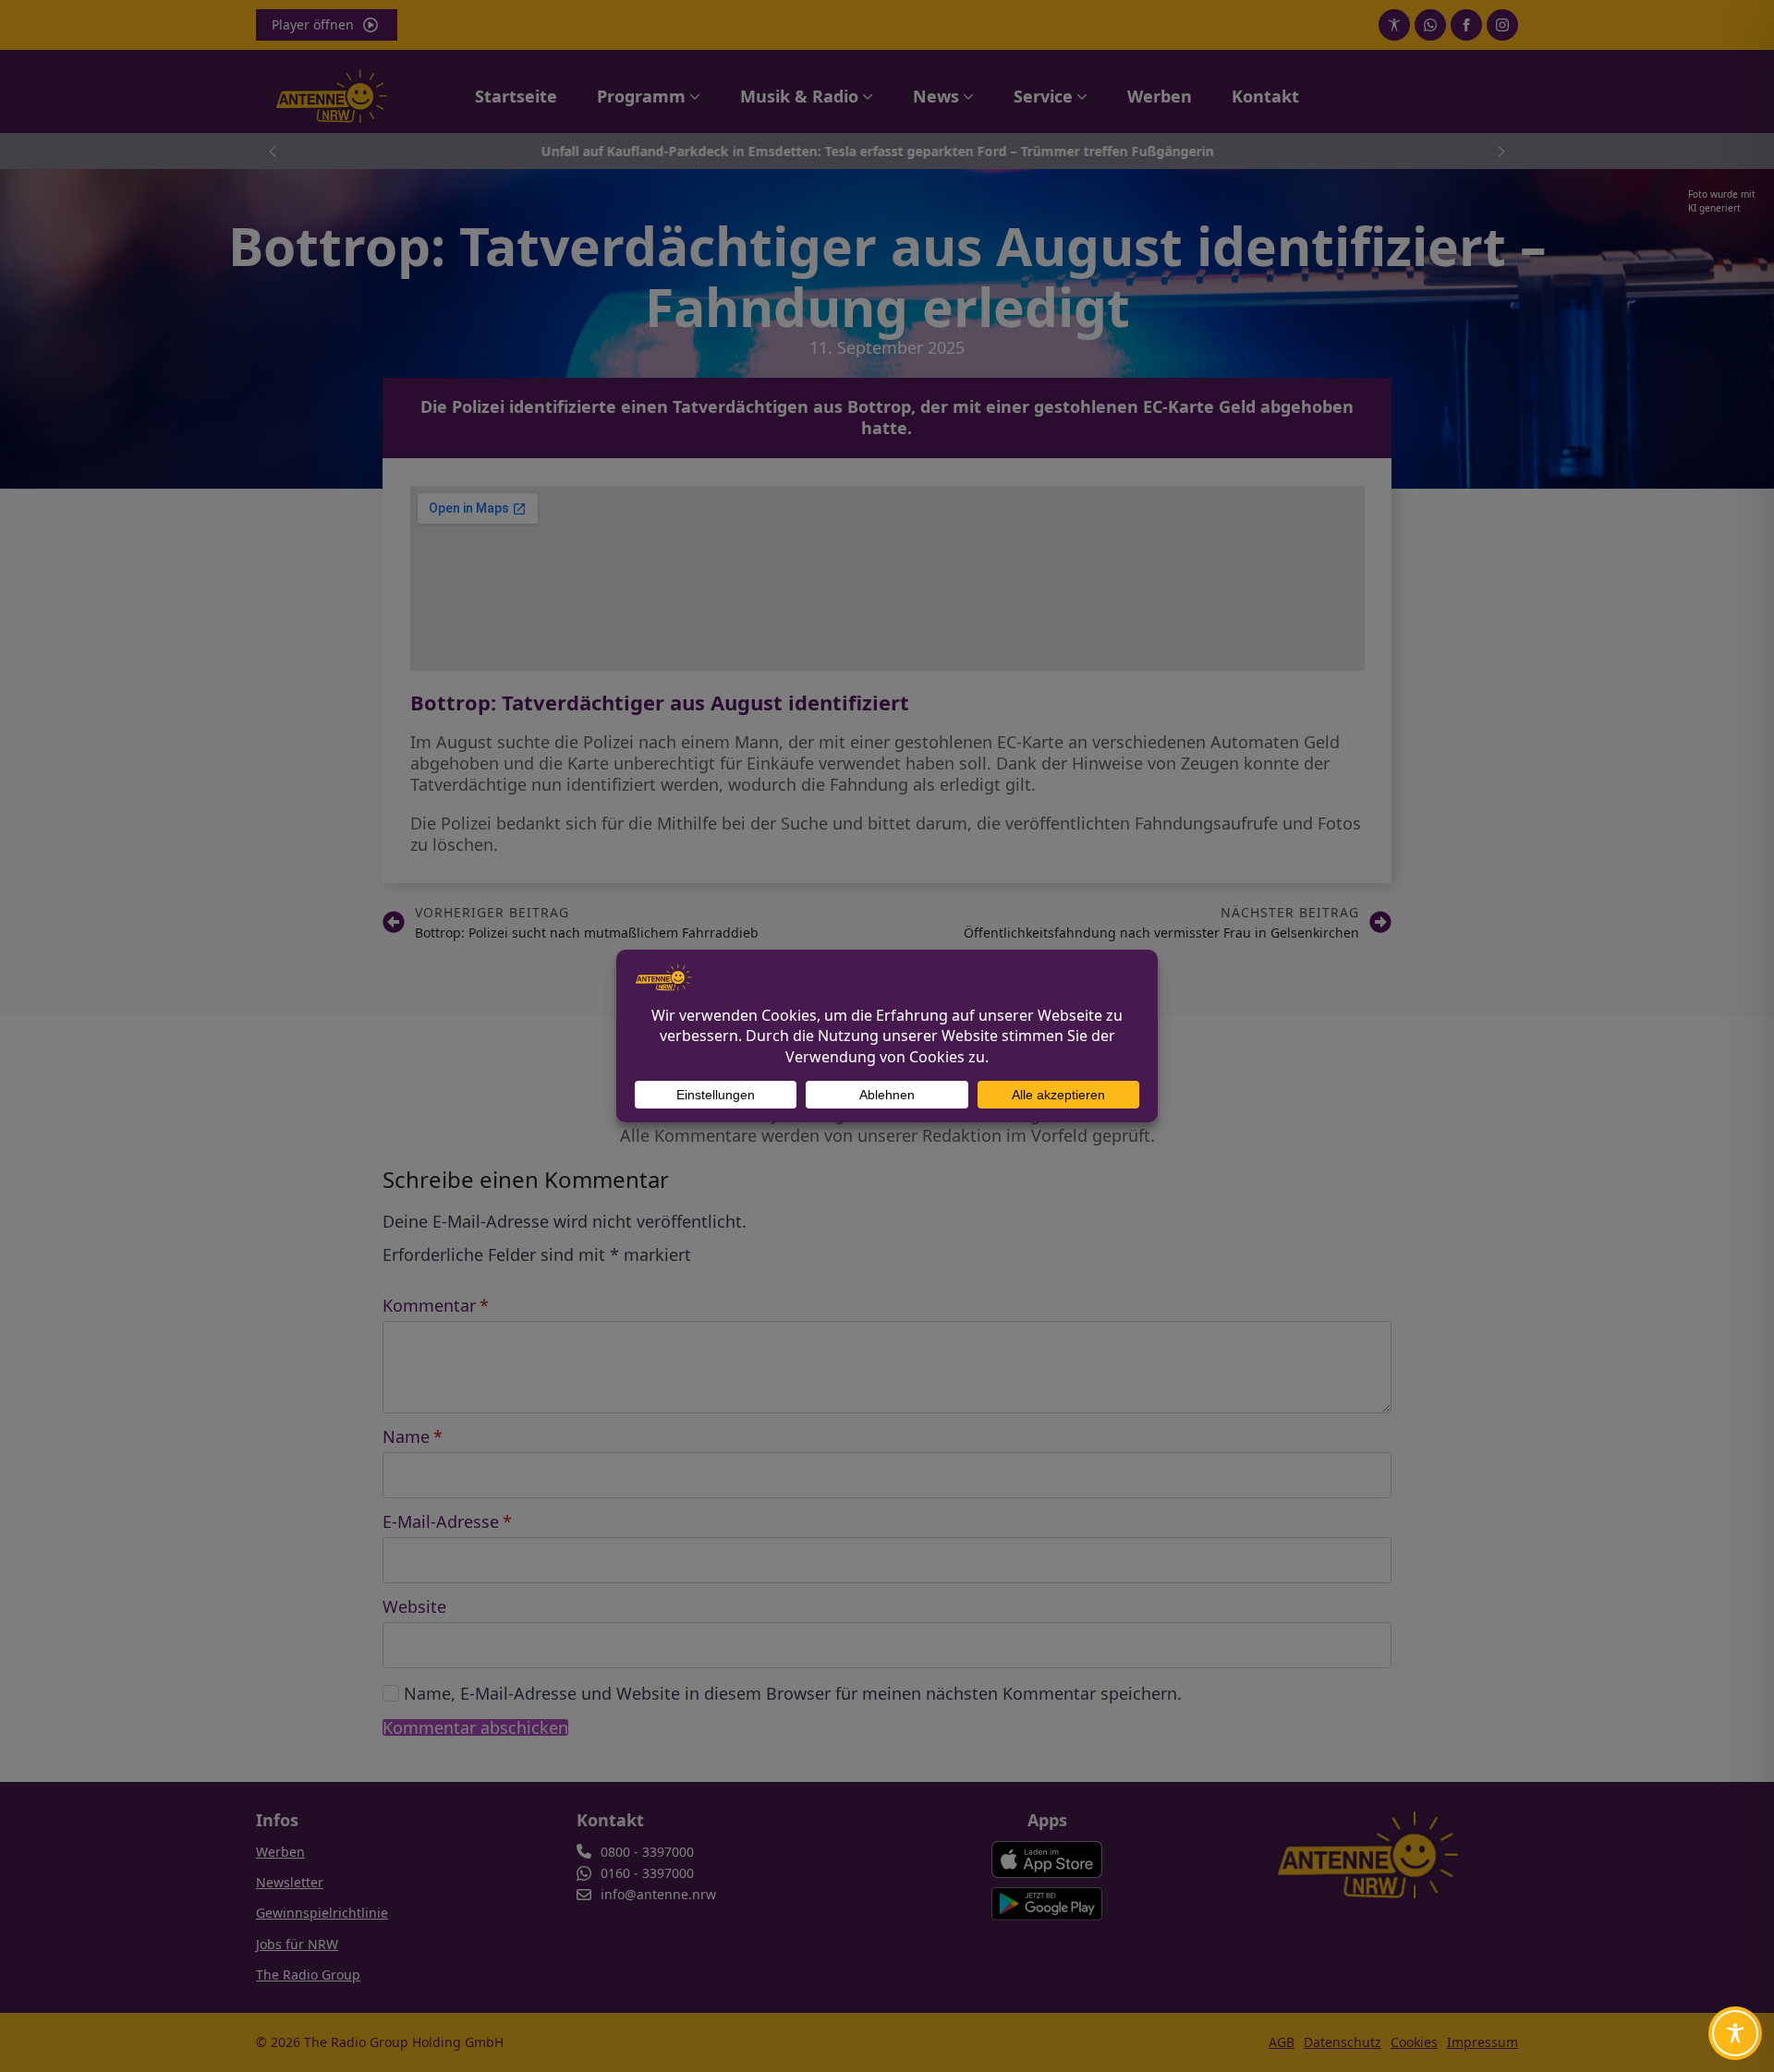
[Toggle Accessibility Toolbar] (1735, 2033)
